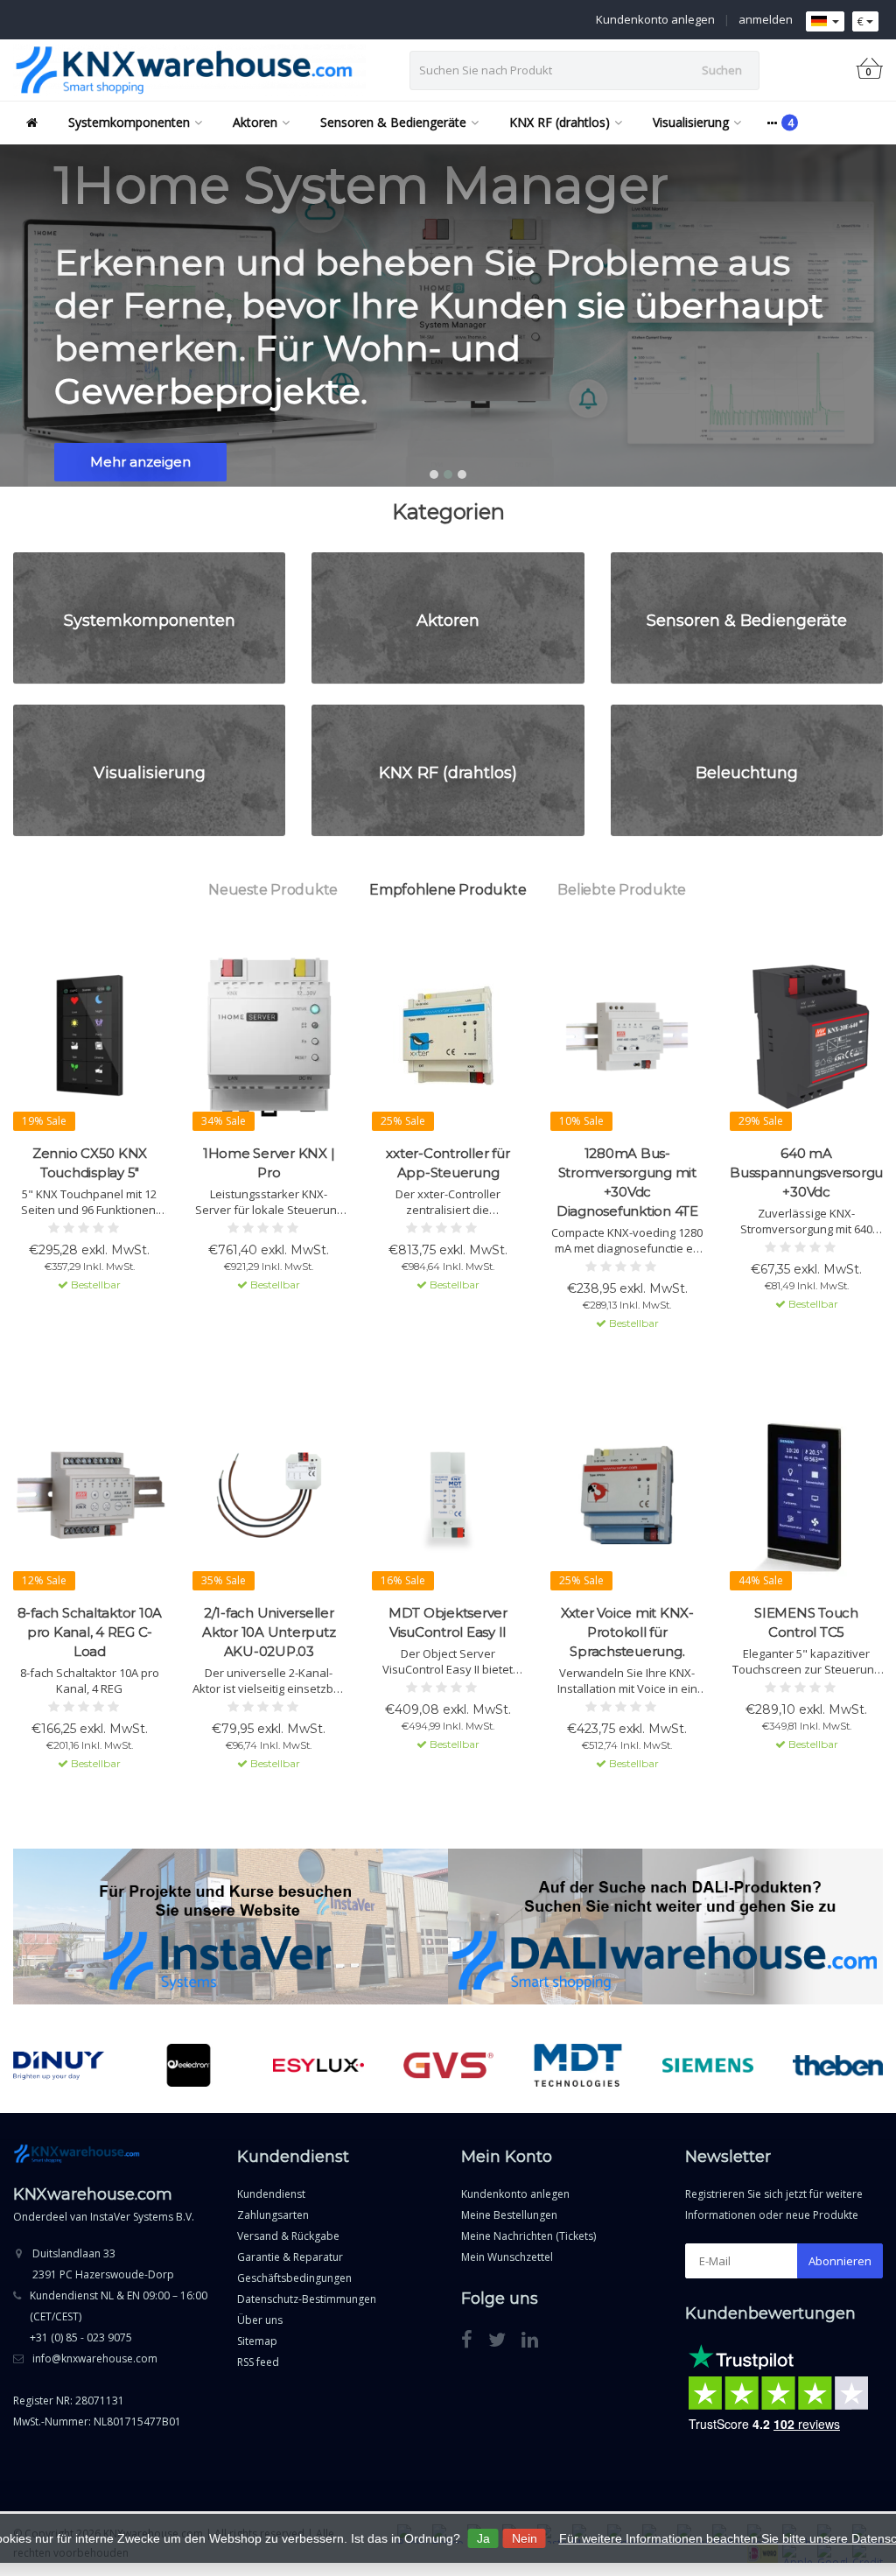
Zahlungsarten (273, 2215)
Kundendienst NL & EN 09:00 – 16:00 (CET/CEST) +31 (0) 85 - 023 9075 (119, 2316)
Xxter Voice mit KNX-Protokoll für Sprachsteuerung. (627, 1632)
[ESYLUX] (189, 2066)
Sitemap (257, 2341)
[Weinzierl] (838, 2066)
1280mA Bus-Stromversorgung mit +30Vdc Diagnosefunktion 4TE (627, 1182)
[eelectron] (59, 2066)
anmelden (766, 19)
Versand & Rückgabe (288, 2236)
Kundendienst (271, 2194)
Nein (525, 2538)
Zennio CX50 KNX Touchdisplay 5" (90, 1163)
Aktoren (255, 122)
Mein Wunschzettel (507, 2257)
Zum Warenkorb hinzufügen (90, 1316)
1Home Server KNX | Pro (269, 1163)
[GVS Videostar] (319, 2066)
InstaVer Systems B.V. (142, 2217)
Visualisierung (691, 122)
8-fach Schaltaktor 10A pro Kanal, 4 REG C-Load (90, 1632)
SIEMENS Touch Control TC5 (806, 1622)
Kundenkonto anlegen (655, 19)
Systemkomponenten (129, 122)
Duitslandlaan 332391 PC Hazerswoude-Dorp (103, 2264)
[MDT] (448, 2066)
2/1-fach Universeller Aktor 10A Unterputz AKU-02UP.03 (269, 1632)
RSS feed (258, 2362)
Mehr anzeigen (140, 462)
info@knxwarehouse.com (95, 2358)
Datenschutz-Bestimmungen (307, 2299)
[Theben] (708, 2066)
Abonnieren (840, 2261)
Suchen (722, 70)
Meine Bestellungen (509, 2215)
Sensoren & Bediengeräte (393, 122)
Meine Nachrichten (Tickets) (528, 2236)
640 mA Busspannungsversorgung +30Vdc (806, 1172)
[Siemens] (578, 2066)
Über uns (260, 2320)
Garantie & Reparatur (290, 2257)
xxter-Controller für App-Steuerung (448, 1163)
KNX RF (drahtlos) (560, 122)
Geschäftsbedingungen (294, 2278)
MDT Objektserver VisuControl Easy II (448, 1622)
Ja (483, 2538)
